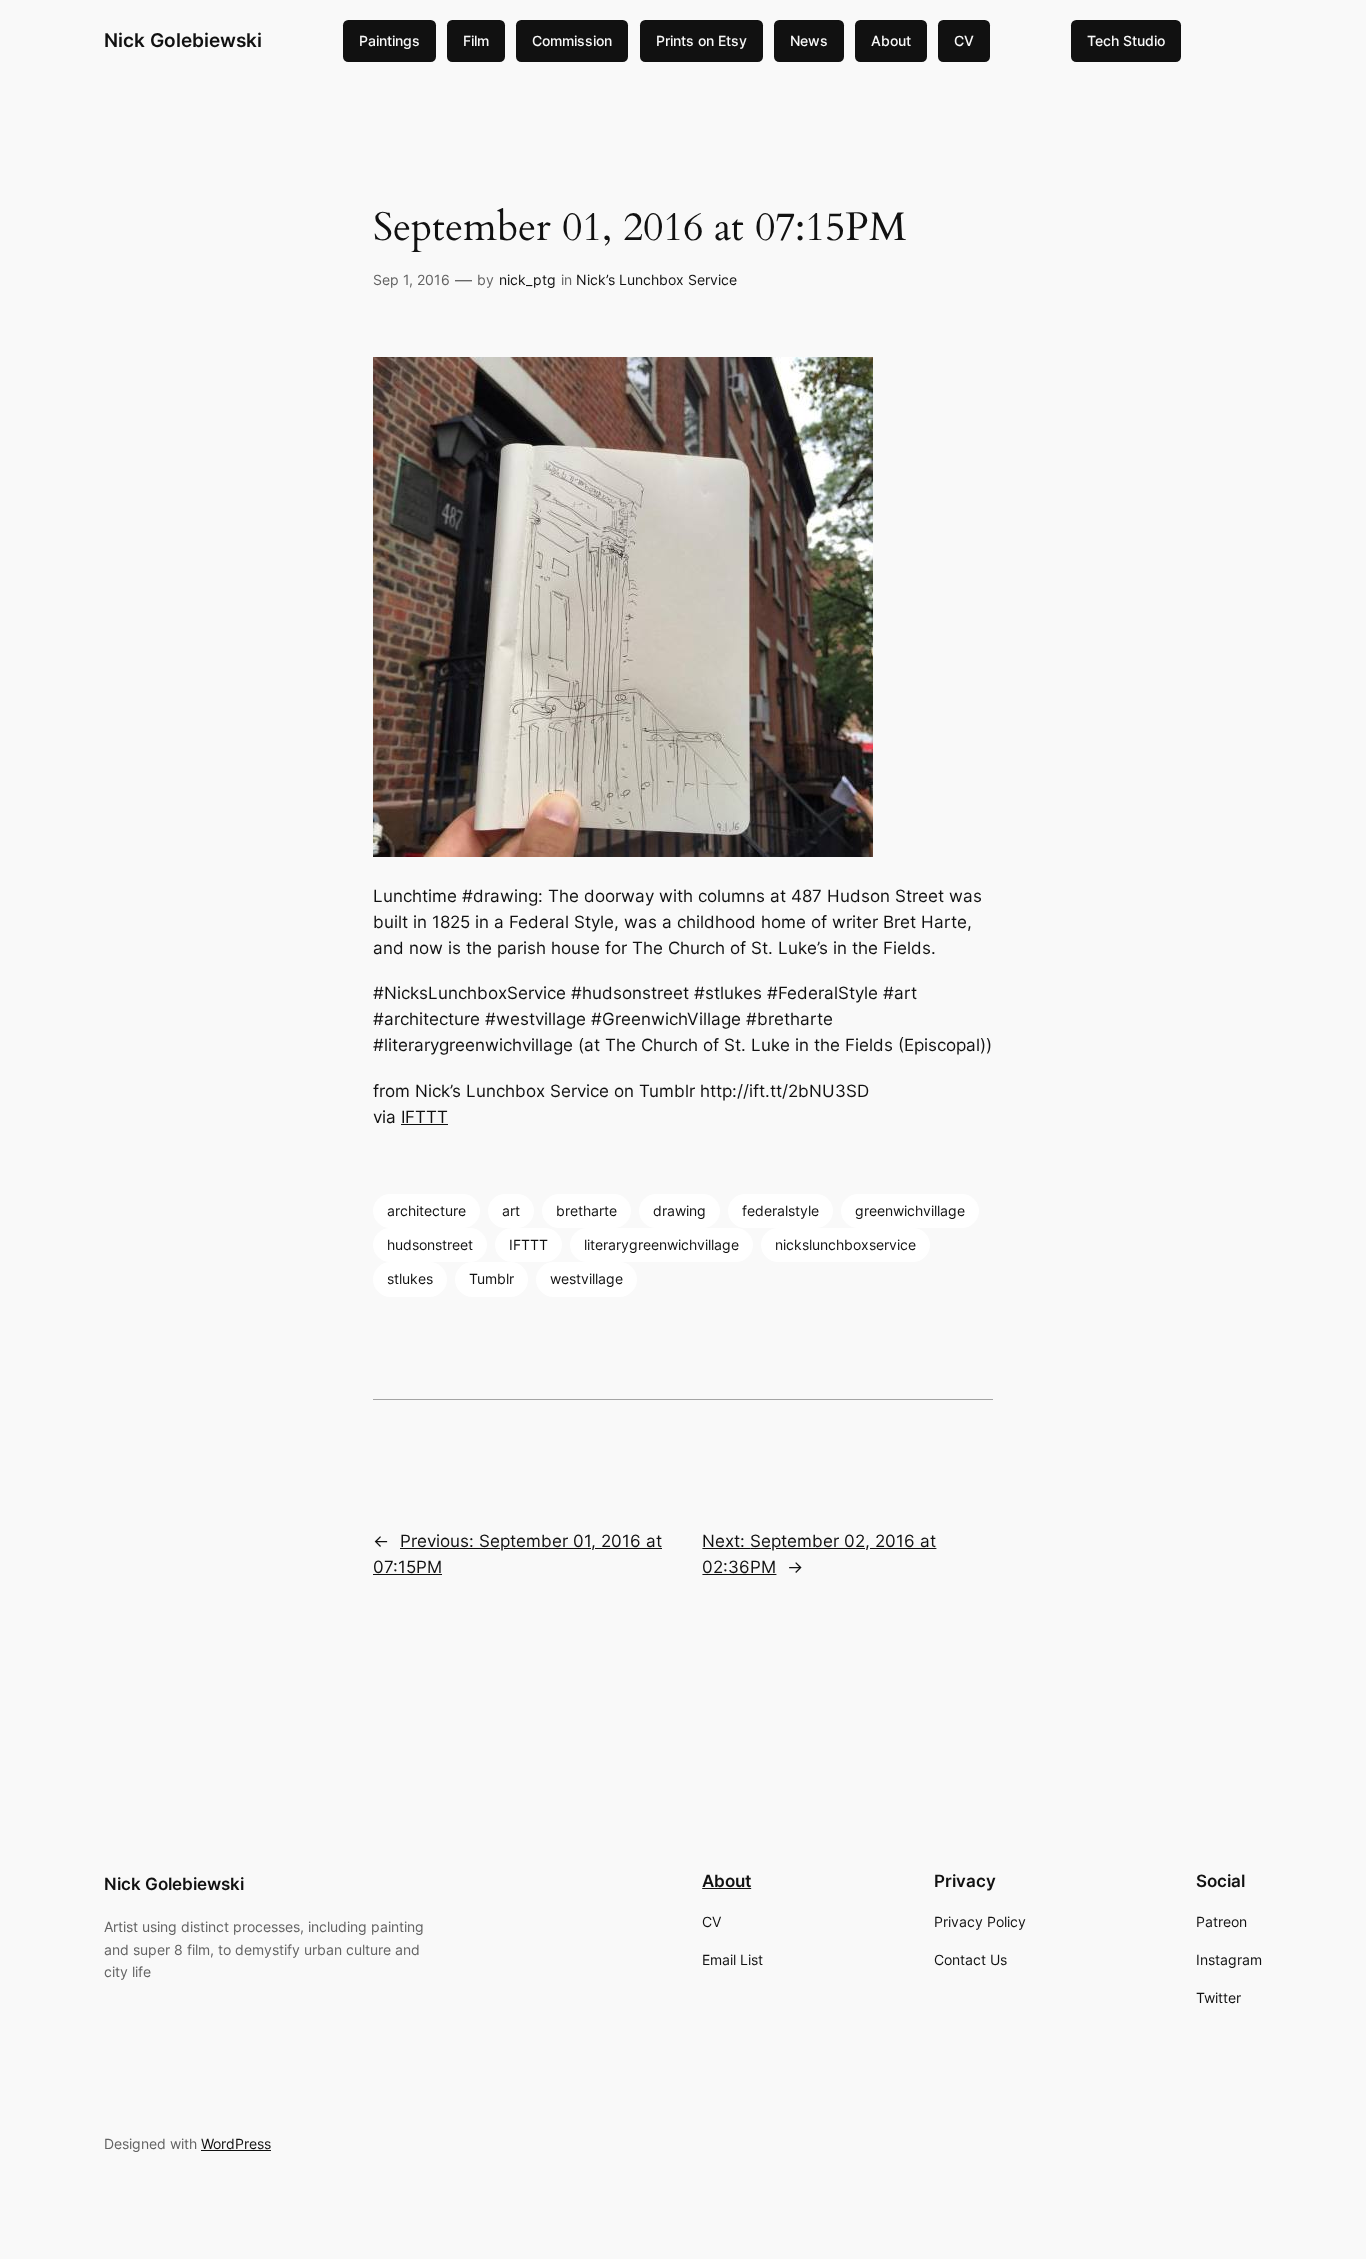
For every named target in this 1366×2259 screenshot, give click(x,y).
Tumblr (491, 1278)
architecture (426, 1210)
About (891, 40)
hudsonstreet (430, 1244)
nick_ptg (527, 279)
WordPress (236, 2143)
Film (476, 40)
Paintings (389, 40)
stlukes (410, 1278)
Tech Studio (1126, 40)
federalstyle (780, 1210)
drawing (679, 1210)
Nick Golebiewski (183, 40)
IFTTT (424, 1117)
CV (964, 40)
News (809, 40)
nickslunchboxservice (845, 1244)
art (511, 1210)
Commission (572, 40)
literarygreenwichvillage (661, 1244)
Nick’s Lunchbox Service (656, 279)
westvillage (586, 1278)
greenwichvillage (910, 1210)
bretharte (586, 1210)
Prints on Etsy (701, 40)
